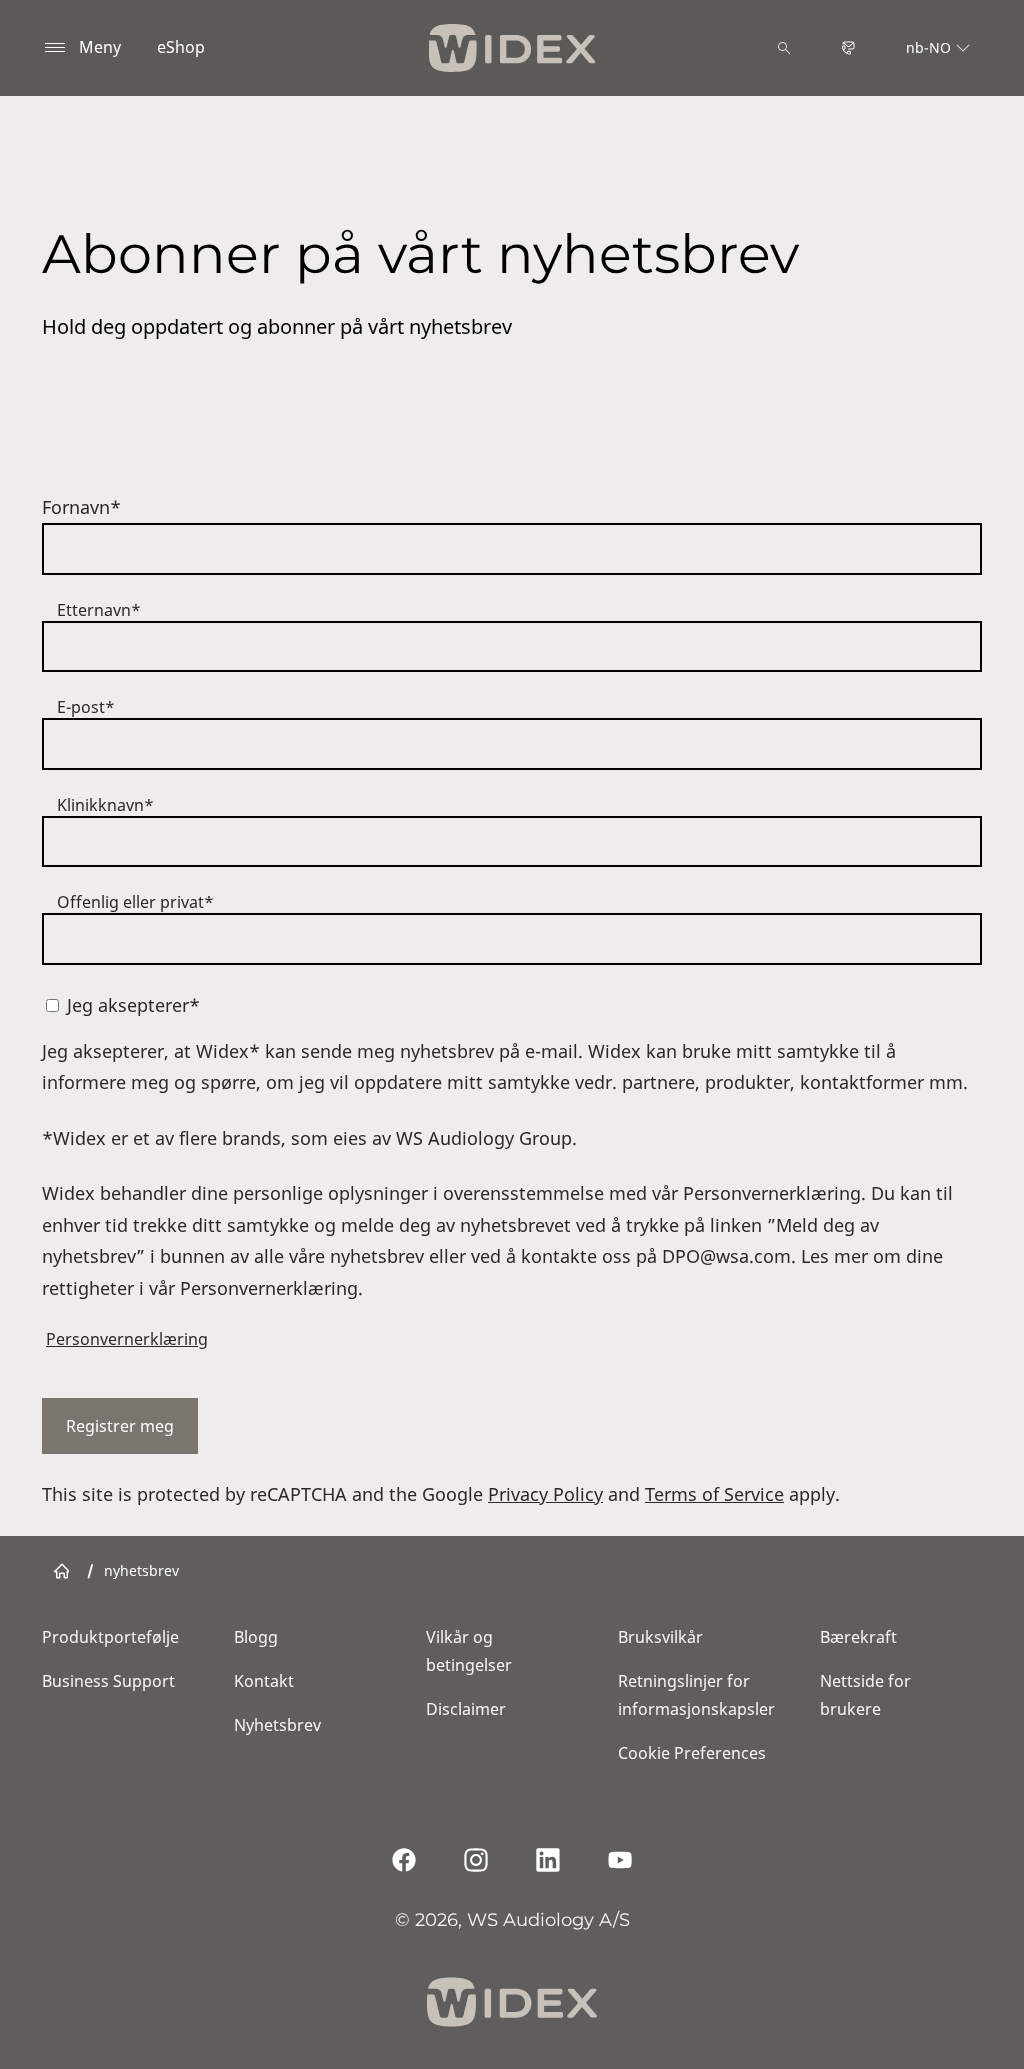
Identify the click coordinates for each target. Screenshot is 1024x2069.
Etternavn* (99, 610)
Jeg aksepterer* (133, 1005)
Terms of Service (714, 1494)
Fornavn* (81, 507)
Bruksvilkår (660, 1637)
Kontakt (264, 1681)
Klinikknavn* (105, 805)
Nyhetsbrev (277, 1725)
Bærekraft (858, 1637)
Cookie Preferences (692, 1753)
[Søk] (784, 48)
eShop (181, 47)
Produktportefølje (110, 1637)
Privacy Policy (545, 1494)
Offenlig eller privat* (135, 902)
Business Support (108, 1681)
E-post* (86, 707)
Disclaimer (466, 1709)
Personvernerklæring (127, 1339)
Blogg (256, 1637)
